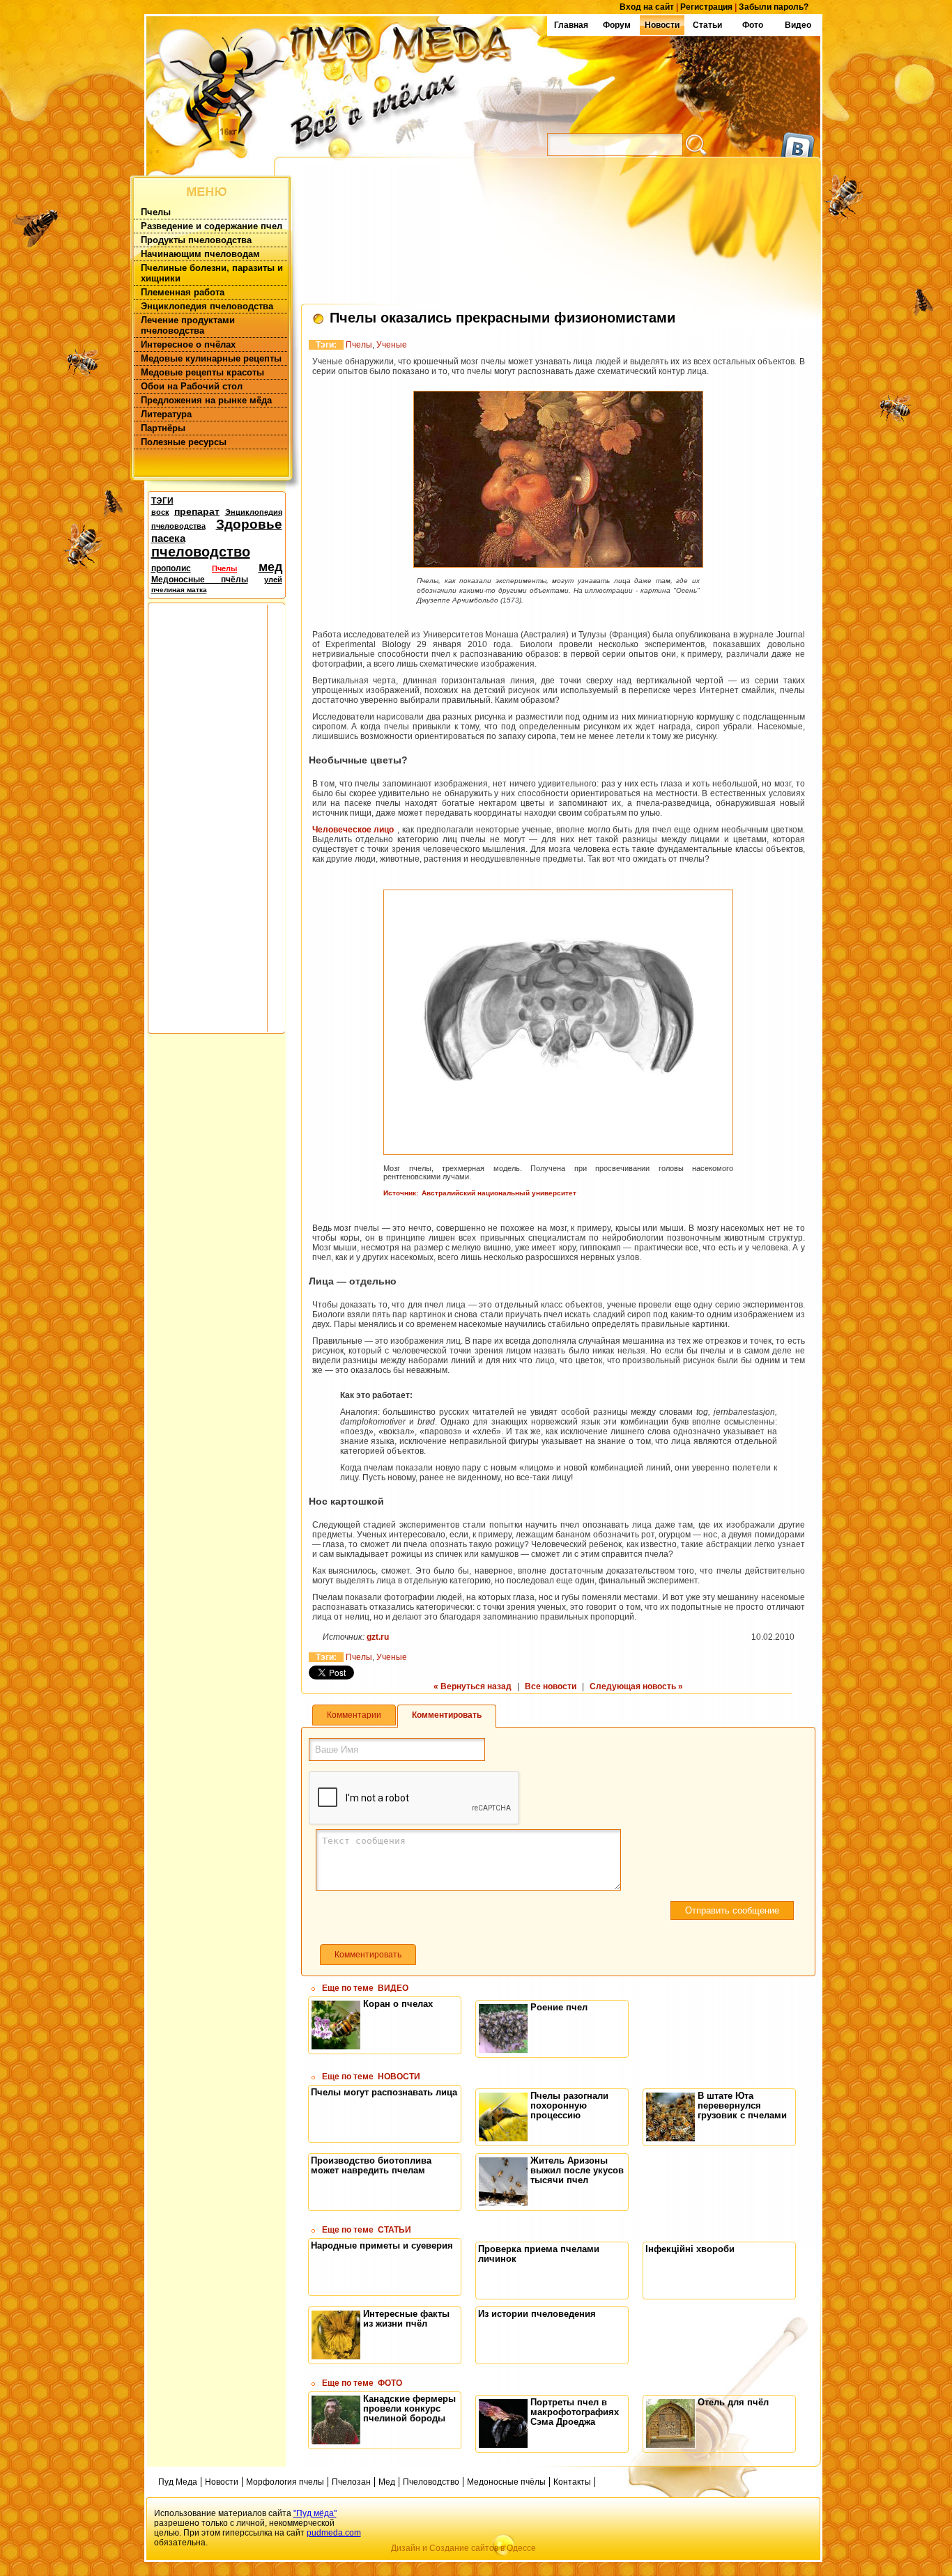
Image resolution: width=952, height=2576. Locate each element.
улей (273, 580)
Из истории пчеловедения (537, 2314)
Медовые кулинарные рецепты (211, 358)
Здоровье (249, 524)
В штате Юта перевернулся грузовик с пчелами (742, 2105)
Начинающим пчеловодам (200, 254)
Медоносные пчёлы (200, 580)
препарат (197, 511)
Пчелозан (351, 2482)
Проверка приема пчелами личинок (539, 2254)
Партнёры (163, 428)
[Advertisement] (208, 817)
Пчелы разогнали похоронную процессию (569, 2105)
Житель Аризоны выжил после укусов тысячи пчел (577, 2170)
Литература (166, 414)
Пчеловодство (431, 2482)
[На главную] (350, 84)
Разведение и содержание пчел (212, 226)
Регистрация (706, 7)
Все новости (551, 1686)
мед (270, 567)
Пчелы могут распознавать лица (384, 2092)
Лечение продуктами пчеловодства (188, 325)
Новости (662, 25)
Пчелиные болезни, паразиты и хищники (212, 273)
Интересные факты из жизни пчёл (406, 2319)
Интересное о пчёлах (188, 344)
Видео (798, 25)
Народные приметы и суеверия (382, 2245)
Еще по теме (365, 1988)
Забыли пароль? (774, 7)
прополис (171, 568)
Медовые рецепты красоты (202, 372)
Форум (617, 25)
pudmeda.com (334, 2533)
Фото (753, 25)
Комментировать (447, 1715)
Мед (387, 2482)
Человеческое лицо (353, 830)
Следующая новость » (636, 1686)
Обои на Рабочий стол (192, 386)
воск (160, 512)
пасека (168, 538)
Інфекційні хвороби (690, 2249)
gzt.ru (378, 1637)
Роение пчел (559, 2007)
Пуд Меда (178, 2482)
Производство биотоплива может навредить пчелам (371, 2165)
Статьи (707, 25)
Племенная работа (183, 292)
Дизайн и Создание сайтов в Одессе (463, 2548)
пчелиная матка (179, 590)
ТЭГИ (162, 501)
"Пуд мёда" (315, 2513)
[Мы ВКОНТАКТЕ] (798, 141)
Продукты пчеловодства (196, 240)
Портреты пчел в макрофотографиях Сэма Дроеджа (575, 2412)
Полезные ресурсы (184, 442)
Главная (571, 25)
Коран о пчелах (398, 2004)
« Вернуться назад (473, 1686)
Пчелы (156, 212)
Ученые (392, 345)
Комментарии (354, 1715)
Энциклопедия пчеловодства (207, 306)
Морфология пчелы (285, 2482)
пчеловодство (201, 552)
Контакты (572, 2482)
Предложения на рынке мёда (206, 400)
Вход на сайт (647, 7)
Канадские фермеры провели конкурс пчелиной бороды (409, 2408)
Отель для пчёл (733, 2402)
